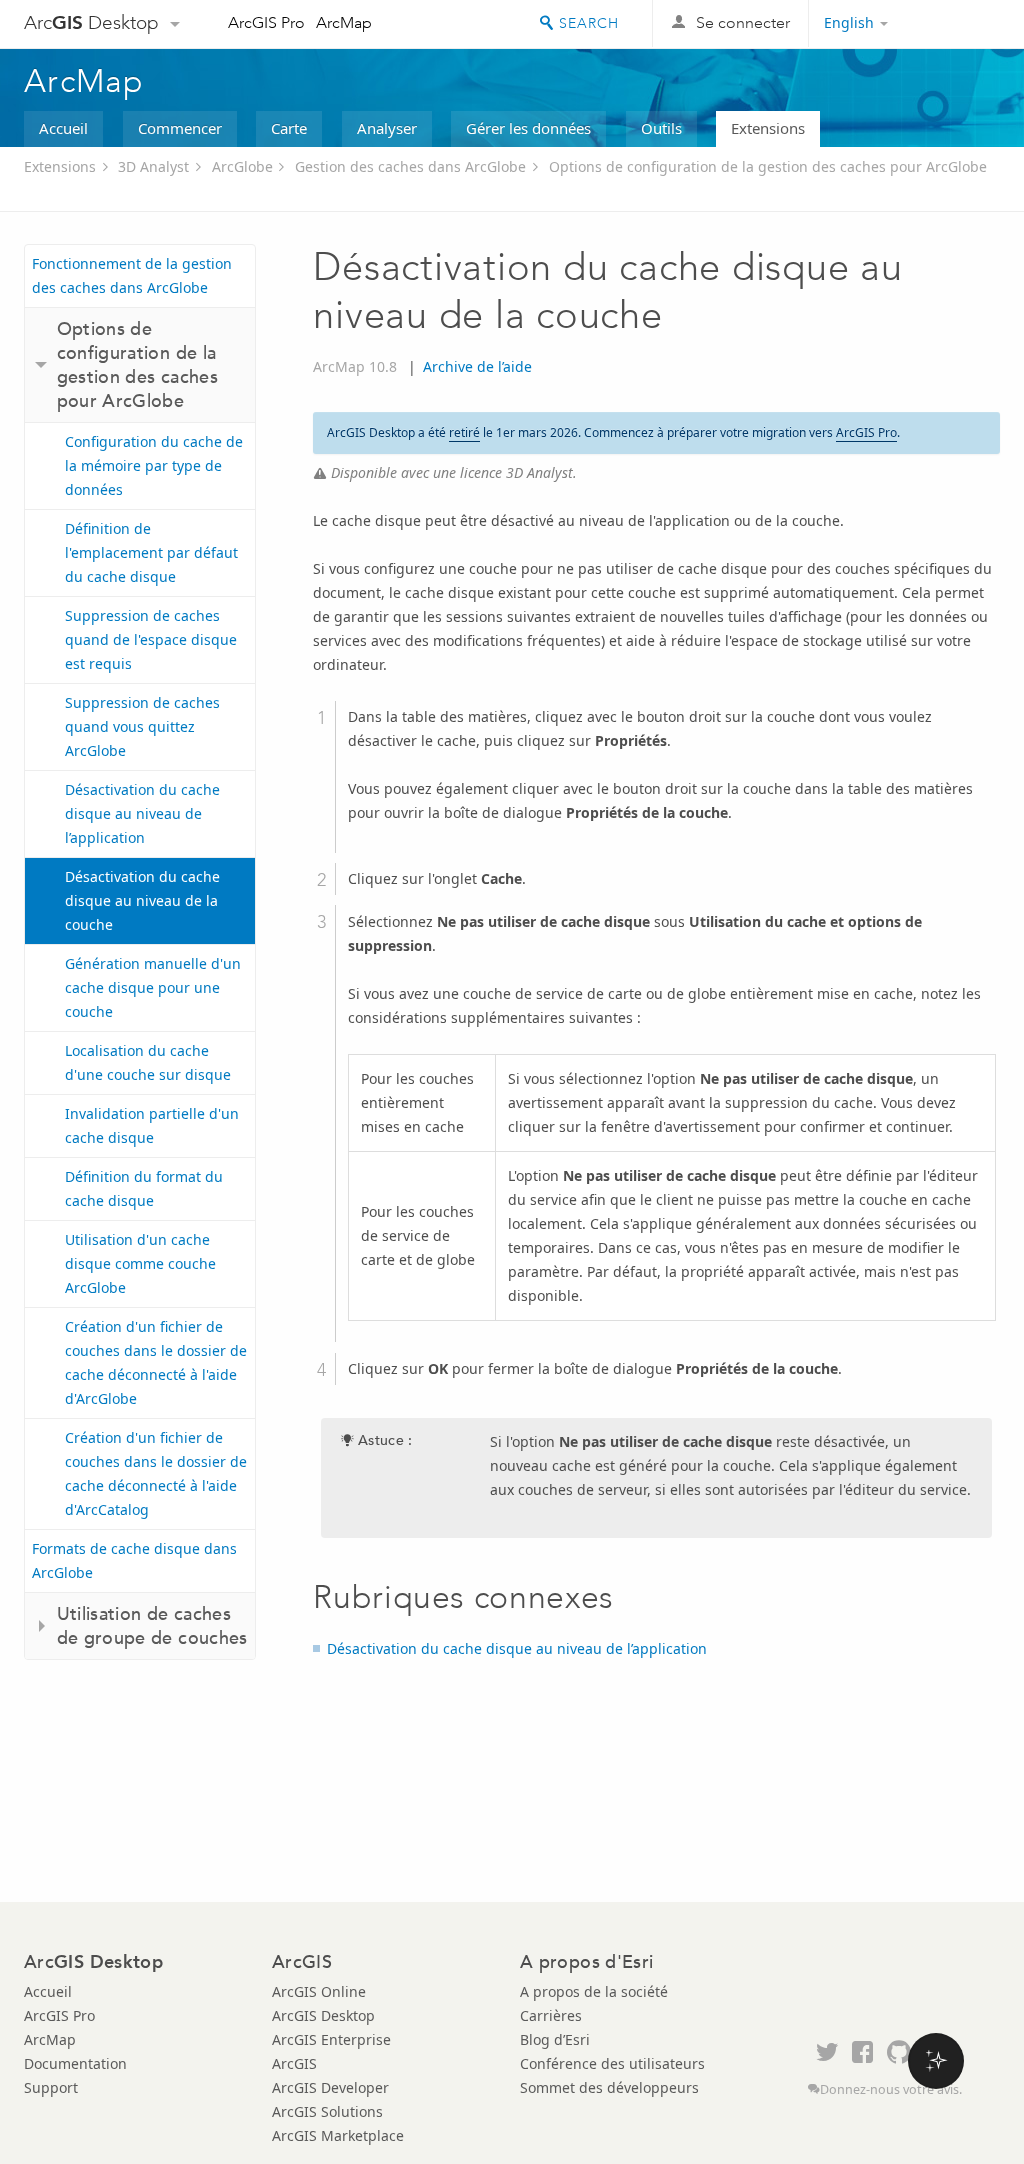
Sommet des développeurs (609, 2087)
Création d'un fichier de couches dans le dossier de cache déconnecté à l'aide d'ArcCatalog (156, 1473)
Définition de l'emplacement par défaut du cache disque (151, 552)
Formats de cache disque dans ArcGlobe (134, 1560)
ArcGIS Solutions (327, 2111)
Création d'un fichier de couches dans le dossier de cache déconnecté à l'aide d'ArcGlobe (156, 1362)
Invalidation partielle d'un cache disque (152, 1125)
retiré (464, 432)
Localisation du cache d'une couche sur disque (148, 1062)
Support (51, 2087)
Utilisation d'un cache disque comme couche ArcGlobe (140, 1263)
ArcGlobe (242, 166)
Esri (957, 24)
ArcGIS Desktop (323, 2015)
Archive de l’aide (477, 366)
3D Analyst (153, 166)
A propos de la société (594, 1991)
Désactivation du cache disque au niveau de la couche (142, 900)
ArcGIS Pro (266, 22)
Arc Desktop (91, 22)
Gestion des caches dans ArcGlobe (410, 166)
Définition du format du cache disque (144, 1188)
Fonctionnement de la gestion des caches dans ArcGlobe (132, 275)
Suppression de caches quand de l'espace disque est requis (151, 639)
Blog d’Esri (555, 2039)
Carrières (551, 2015)
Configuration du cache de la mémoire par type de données (154, 465)
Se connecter (743, 22)
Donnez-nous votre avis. (891, 2089)
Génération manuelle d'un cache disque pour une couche (153, 987)
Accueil (63, 128)
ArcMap (344, 22)
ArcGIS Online (319, 1991)
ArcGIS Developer (330, 2087)
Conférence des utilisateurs (612, 2063)
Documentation (75, 2063)
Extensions (768, 128)
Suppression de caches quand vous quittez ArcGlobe (142, 726)
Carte (289, 128)
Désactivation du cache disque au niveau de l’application (142, 813)
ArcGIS (294, 2063)
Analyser (387, 128)
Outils (661, 128)
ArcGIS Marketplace (338, 2135)
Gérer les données (528, 128)
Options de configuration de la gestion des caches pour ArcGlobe (768, 166)
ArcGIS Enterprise (331, 2039)
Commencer (180, 128)
